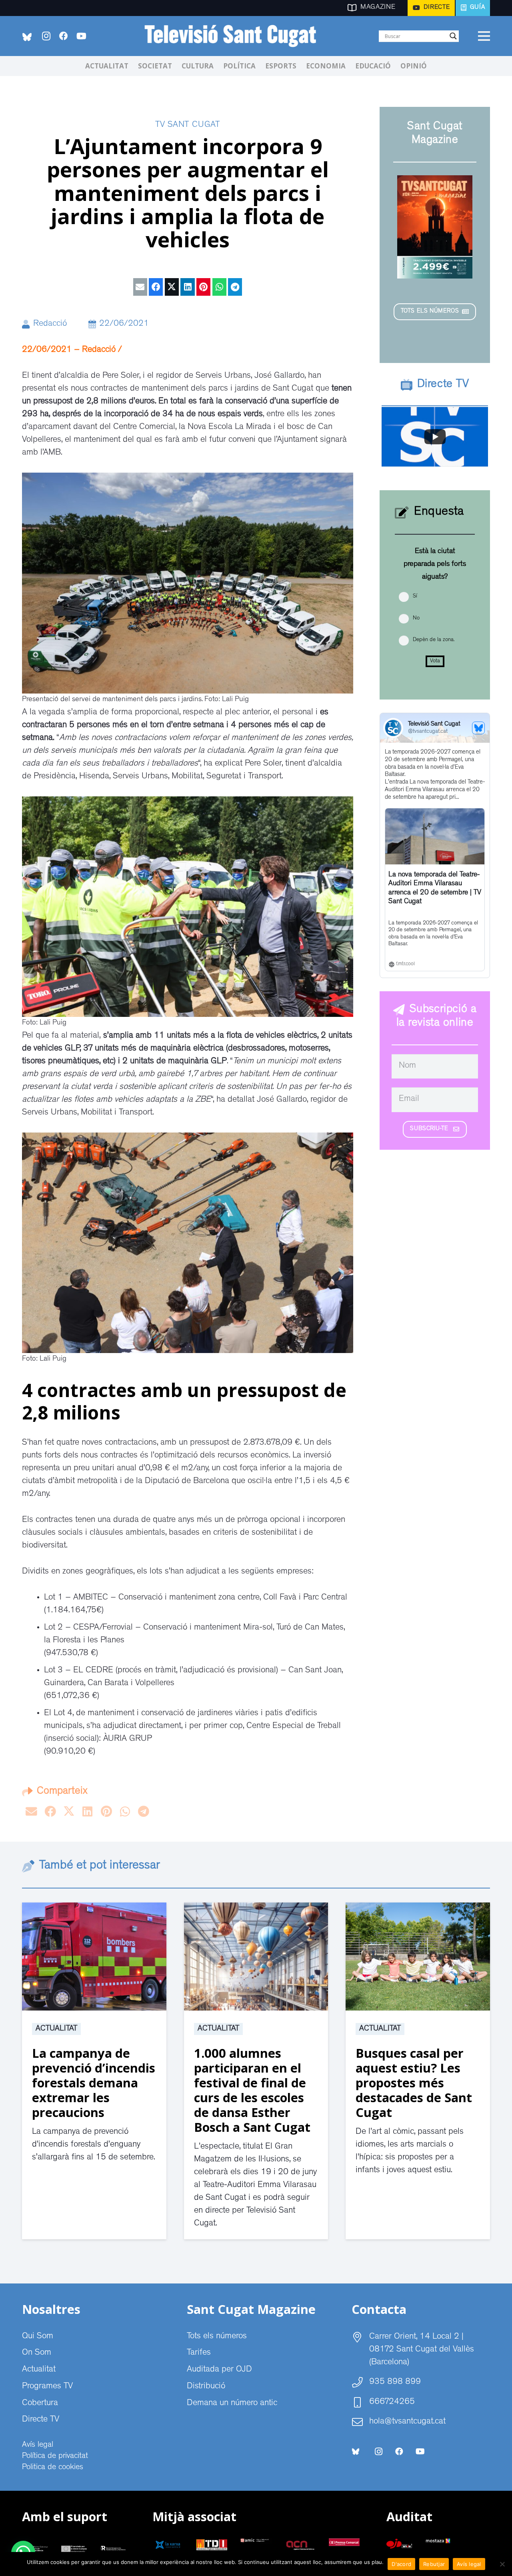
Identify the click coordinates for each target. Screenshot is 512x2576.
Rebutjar (434, 2564)
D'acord (401, 2564)
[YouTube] (81, 36)
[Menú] (484, 36)
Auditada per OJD (219, 2370)
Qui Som (38, 2337)
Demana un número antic (232, 2404)
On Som (37, 2353)
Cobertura (40, 2404)
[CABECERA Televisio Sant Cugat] (235, 36)
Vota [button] (435, 661)
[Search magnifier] (453, 36)
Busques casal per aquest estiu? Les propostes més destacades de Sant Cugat (414, 2083)
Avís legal (38, 2445)
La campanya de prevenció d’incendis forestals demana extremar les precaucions (94, 2083)
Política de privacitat (55, 2456)
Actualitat (56, 2029)
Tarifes (199, 2353)
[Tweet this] (172, 287)
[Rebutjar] (502, 2564)
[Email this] (140, 287)
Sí (415, 596)
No (416, 618)
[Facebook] (64, 36)
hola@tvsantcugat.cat (407, 2422)
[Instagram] (46, 36)
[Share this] (156, 287)
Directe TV (41, 2420)
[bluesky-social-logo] (27, 37)
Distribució (206, 2387)
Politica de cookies (53, 2468)
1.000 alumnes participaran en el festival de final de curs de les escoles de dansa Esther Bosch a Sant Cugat (252, 2090)
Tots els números (217, 2337)
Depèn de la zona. (434, 640)
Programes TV (47, 2387)
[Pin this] (203, 287)
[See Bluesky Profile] (478, 728)
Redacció (50, 324)
